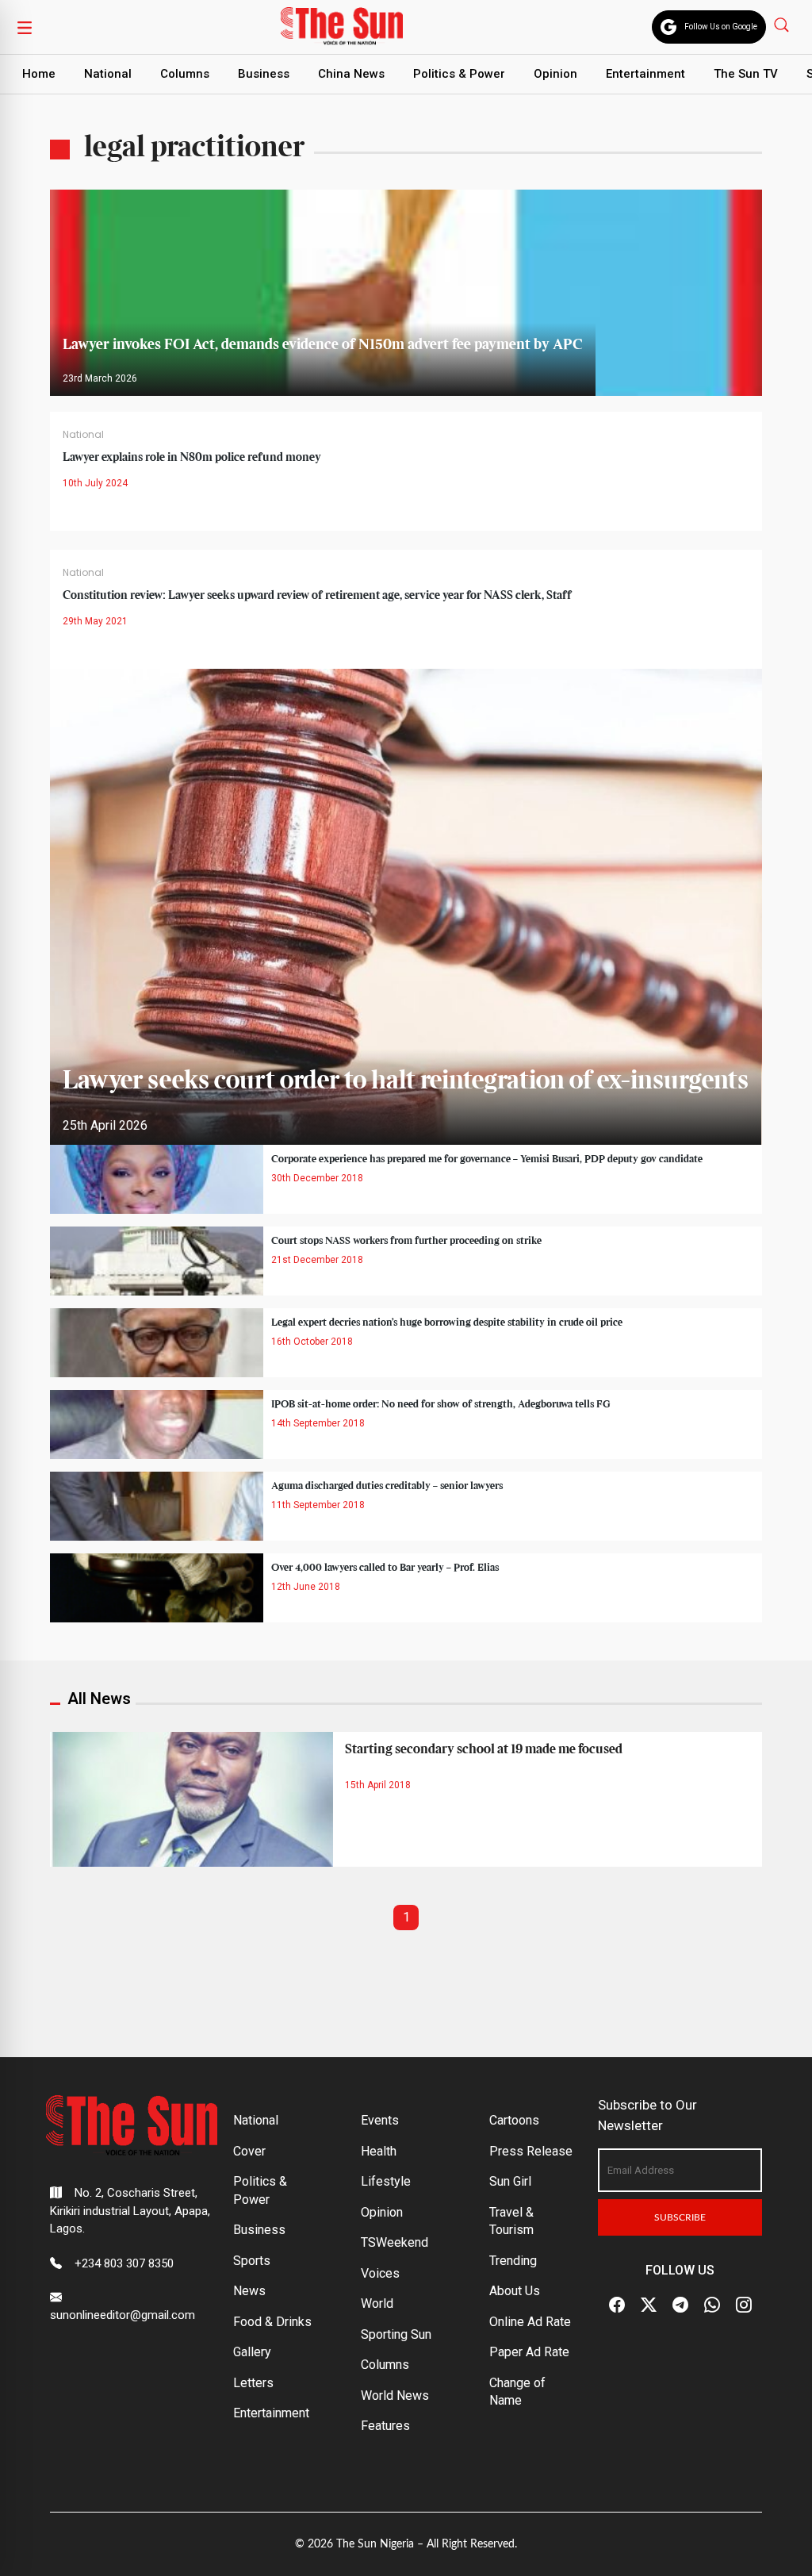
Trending (513, 2261)
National (108, 74)
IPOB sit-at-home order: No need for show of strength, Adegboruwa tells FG (441, 1404)
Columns (185, 74)
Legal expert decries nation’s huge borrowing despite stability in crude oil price (447, 1323)
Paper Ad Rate (529, 2352)
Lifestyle (386, 2181)
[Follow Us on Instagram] (744, 2305)
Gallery (252, 2352)
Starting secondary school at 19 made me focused (484, 1749)
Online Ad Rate (530, 2322)
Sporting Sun (396, 2334)
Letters (253, 2383)
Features (385, 2426)
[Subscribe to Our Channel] (680, 2305)
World (377, 2303)
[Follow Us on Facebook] (617, 2305)
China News (351, 74)
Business (264, 74)
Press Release (531, 2151)
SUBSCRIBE (680, 2217)
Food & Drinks (272, 2322)
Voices (380, 2273)
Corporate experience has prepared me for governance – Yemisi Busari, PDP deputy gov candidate (487, 1159)
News (249, 2291)
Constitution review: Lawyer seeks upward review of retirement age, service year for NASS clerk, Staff (317, 596)
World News (395, 2396)
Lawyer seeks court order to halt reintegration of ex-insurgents (406, 1081)
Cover (249, 2151)
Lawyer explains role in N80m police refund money (192, 458)
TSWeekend (395, 2242)
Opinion (555, 74)
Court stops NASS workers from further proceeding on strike (406, 1241)
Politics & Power (459, 74)
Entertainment (645, 74)
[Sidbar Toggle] (25, 27)
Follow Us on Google (721, 27)
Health (379, 2151)
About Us (515, 2291)
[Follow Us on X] (649, 2305)
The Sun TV (746, 74)
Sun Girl (510, 2181)
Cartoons (514, 2120)
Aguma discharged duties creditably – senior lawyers (387, 1486)
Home (39, 74)
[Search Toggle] (783, 24)
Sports (252, 2261)
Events (380, 2120)
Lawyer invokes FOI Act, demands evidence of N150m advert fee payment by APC (323, 345)
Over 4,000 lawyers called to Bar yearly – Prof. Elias (385, 1568)
